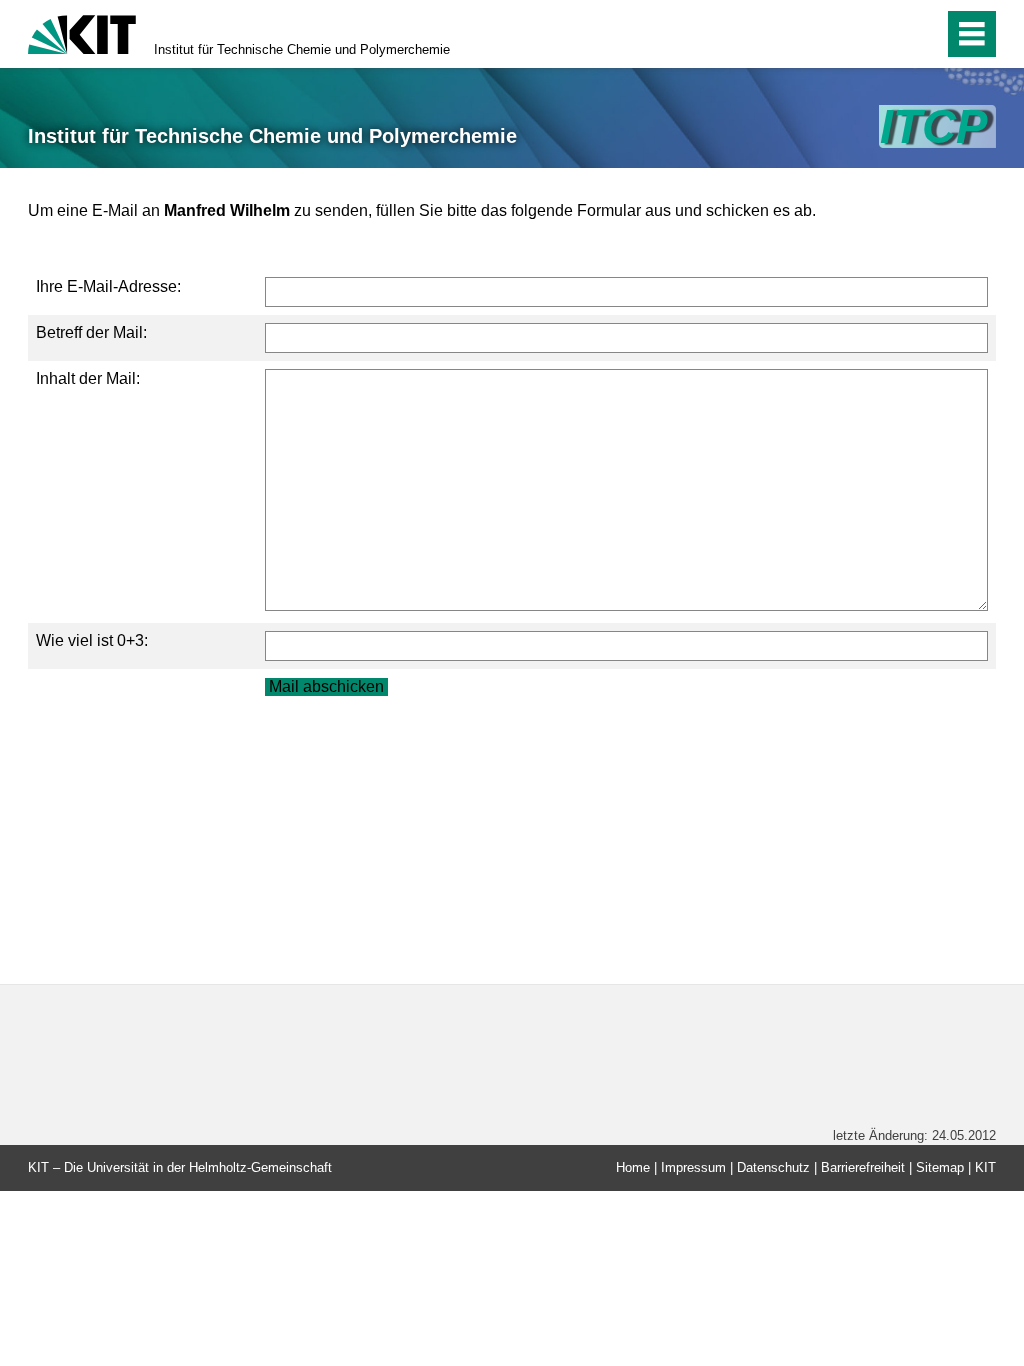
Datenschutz (773, 1167)
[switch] (885, 34)
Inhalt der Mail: (88, 378)
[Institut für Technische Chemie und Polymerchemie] (937, 126)
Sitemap (940, 1167)
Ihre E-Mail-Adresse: (108, 286)
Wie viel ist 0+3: (92, 640)
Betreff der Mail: (91, 332)
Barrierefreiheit (863, 1167)
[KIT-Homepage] (82, 32)
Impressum (693, 1167)
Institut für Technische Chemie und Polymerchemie (302, 49)
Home (633, 1167)
